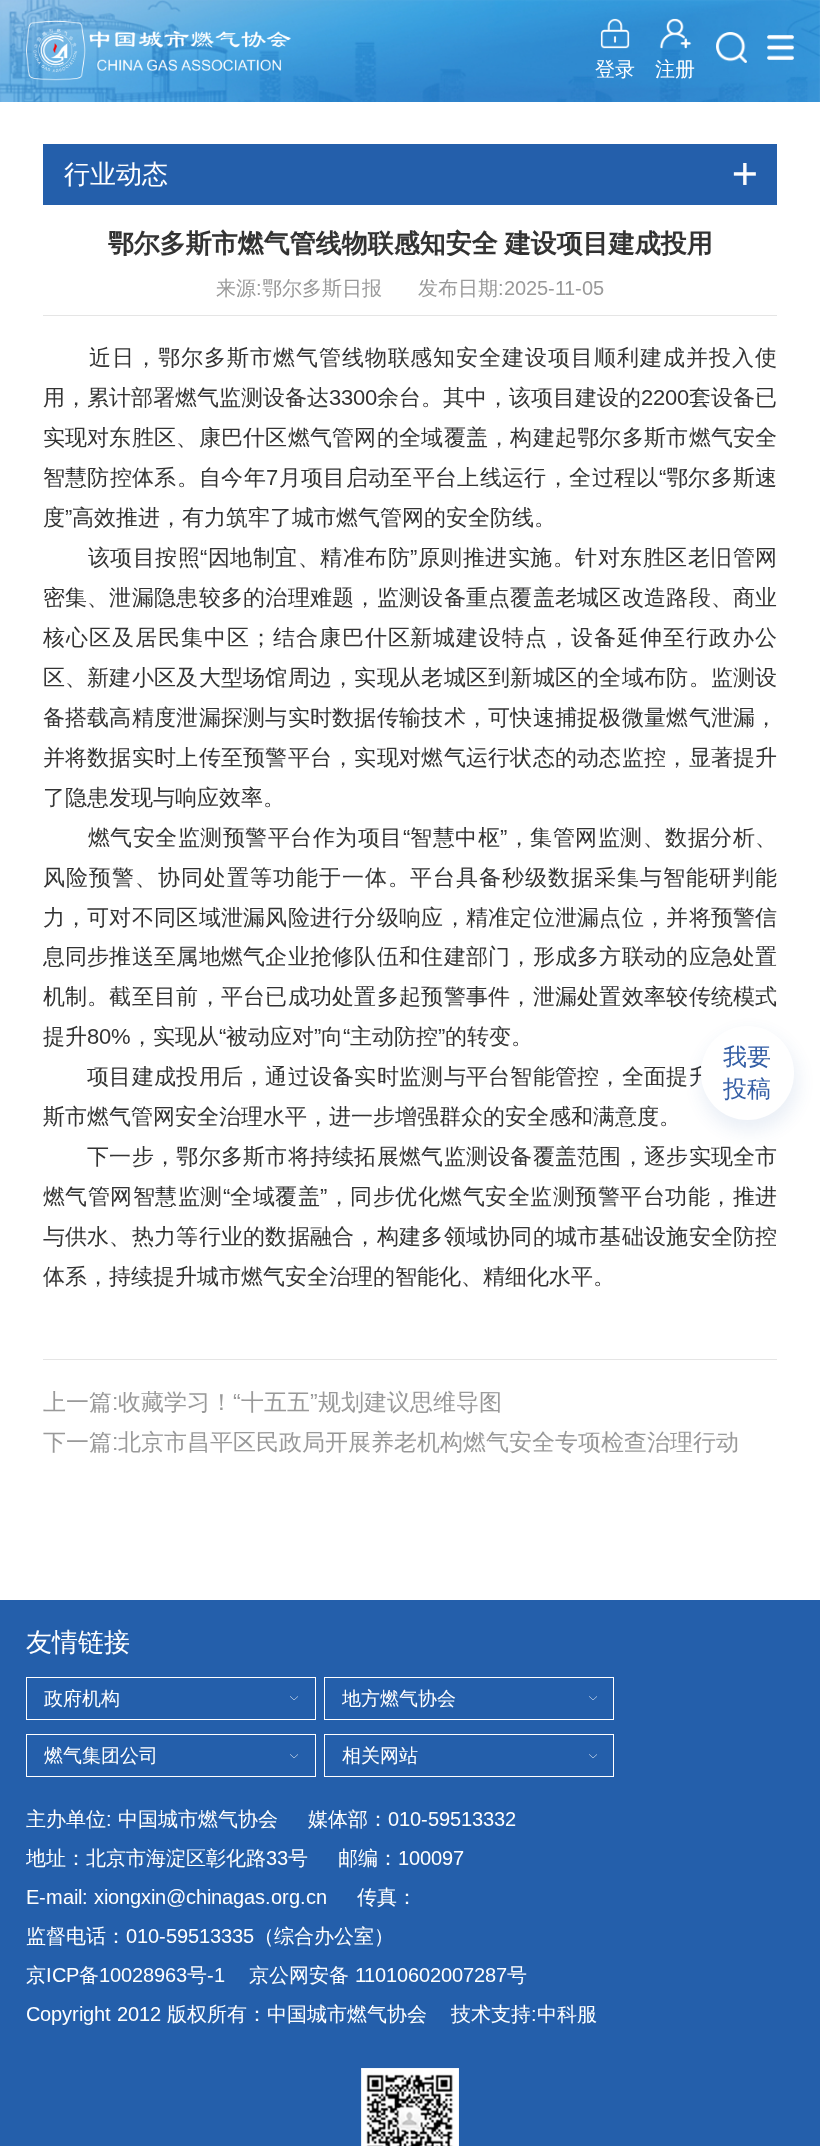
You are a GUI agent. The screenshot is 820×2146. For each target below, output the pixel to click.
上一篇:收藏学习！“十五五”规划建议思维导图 (272, 1402)
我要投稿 (747, 1072)
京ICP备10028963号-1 (125, 1974)
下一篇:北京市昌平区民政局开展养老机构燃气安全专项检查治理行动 (391, 1442)
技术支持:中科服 (524, 2013)
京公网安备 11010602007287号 (388, 1975)
